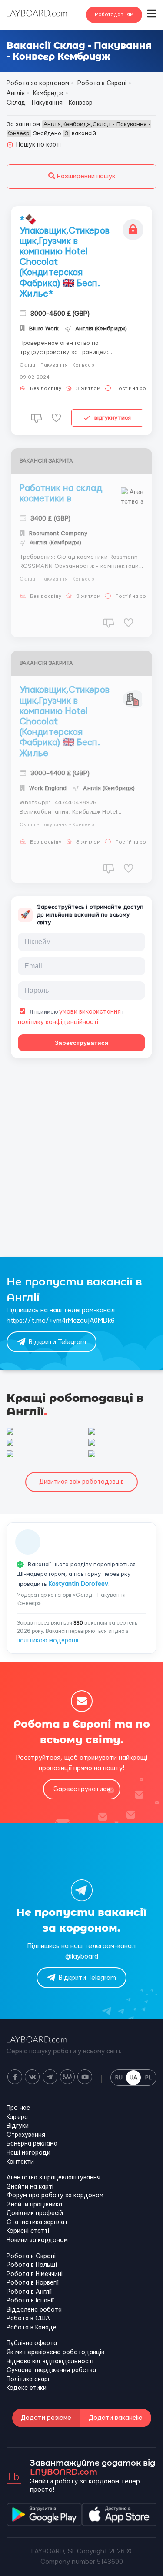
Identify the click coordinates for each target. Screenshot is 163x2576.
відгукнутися (113, 418)
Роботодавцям (114, 15)
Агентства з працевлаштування (53, 2178)
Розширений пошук (85, 176)
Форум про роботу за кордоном (55, 2196)
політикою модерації (48, 1641)
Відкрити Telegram (57, 1342)
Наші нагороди (28, 2153)
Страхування (26, 2135)
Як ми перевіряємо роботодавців (55, 2352)
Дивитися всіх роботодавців (81, 1482)
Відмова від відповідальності (50, 2362)
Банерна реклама (32, 2144)
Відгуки (18, 2126)
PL (148, 2078)
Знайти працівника (34, 2205)
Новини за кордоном (37, 2240)
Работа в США (28, 2319)
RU (119, 2078)
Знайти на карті (30, 2187)
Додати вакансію (116, 2418)
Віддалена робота (34, 2310)
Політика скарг (28, 2379)
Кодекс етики (27, 2388)
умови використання (90, 1012)
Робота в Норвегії (33, 2283)
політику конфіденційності (58, 1022)
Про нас (18, 2108)
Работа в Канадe (32, 2328)
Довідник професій (35, 2213)
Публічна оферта (32, 2343)
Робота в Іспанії (30, 2301)
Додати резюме (46, 2418)
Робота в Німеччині (35, 2274)
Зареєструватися (81, 1043)
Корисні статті (28, 2231)
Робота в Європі (31, 2256)
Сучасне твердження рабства (51, 2370)
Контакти (20, 2162)
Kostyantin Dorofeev (78, 1584)
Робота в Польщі (32, 2265)
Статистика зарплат (37, 2222)
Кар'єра (17, 2117)
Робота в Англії (29, 2292)
